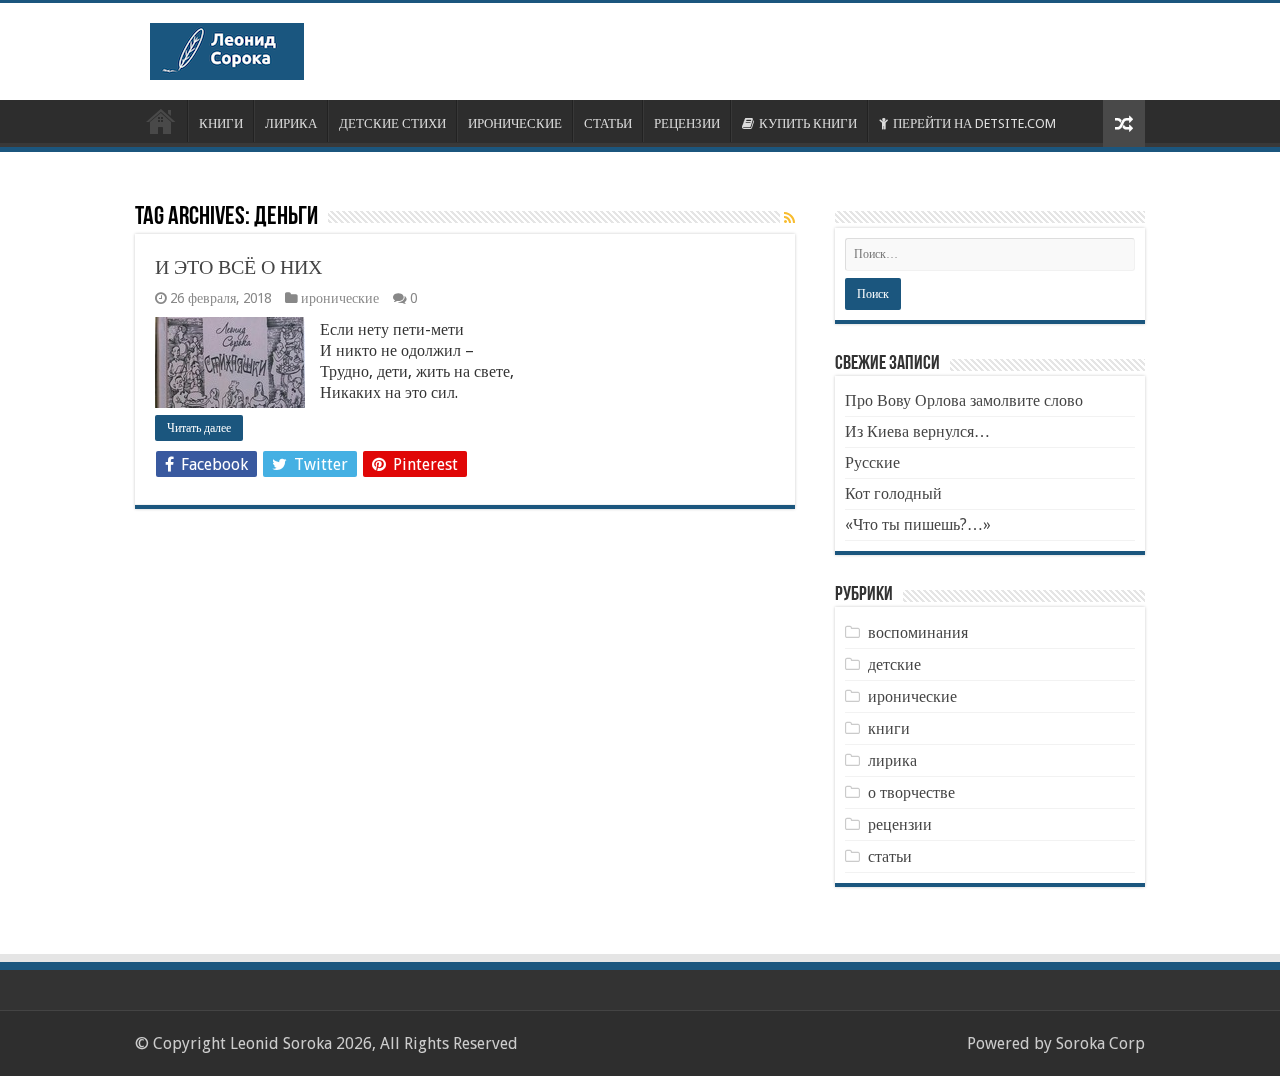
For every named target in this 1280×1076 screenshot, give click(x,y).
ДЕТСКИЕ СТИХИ (392, 123)
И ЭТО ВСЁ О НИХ (238, 267)
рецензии (900, 824)
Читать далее (199, 428)
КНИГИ (221, 123)
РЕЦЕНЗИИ (687, 123)
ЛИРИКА (291, 123)
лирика (892, 760)
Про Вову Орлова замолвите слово (964, 400)
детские (894, 664)
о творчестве (911, 792)
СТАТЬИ (608, 123)
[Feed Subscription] (789, 218)
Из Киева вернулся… (917, 431)
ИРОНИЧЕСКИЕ (515, 123)
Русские (872, 462)
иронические (340, 298)
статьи (890, 856)
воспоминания (918, 632)
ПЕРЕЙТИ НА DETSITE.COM (974, 123)
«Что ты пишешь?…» (918, 524)
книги (889, 728)
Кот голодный (893, 493)
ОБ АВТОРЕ (161, 121)
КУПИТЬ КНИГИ (808, 123)
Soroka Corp (1100, 1043)
